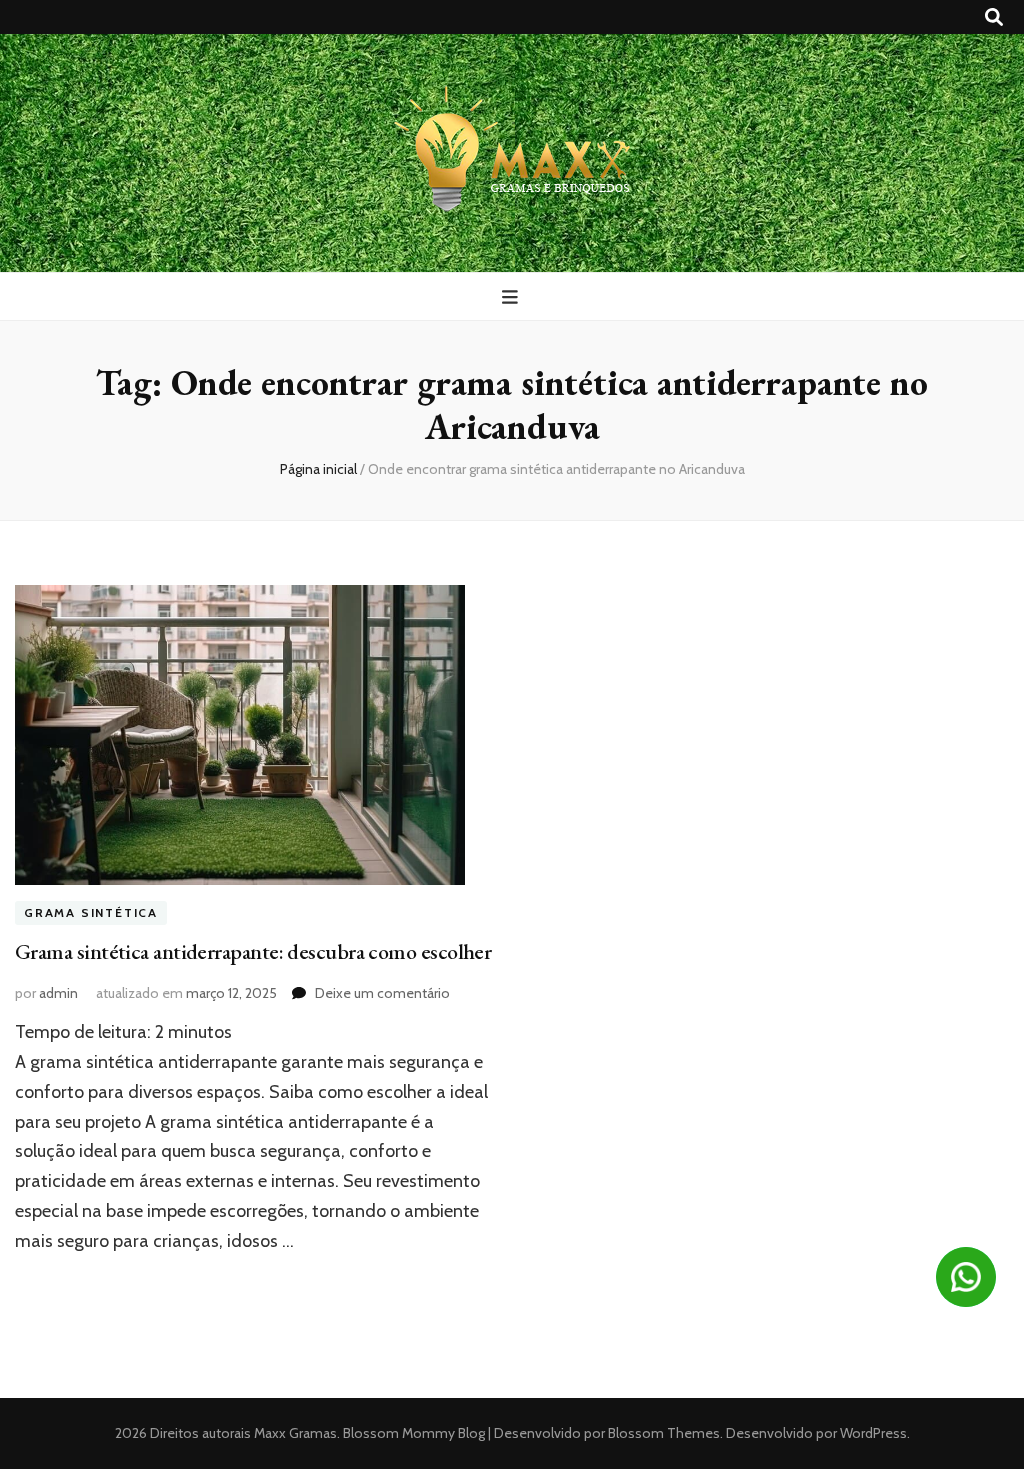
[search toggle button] (994, 17)
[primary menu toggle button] (512, 297)
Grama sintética (91, 912)
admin (58, 993)
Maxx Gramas (295, 1433)
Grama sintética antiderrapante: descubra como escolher (253, 951)
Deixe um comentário (382, 993)
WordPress (873, 1433)
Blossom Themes (662, 1433)
